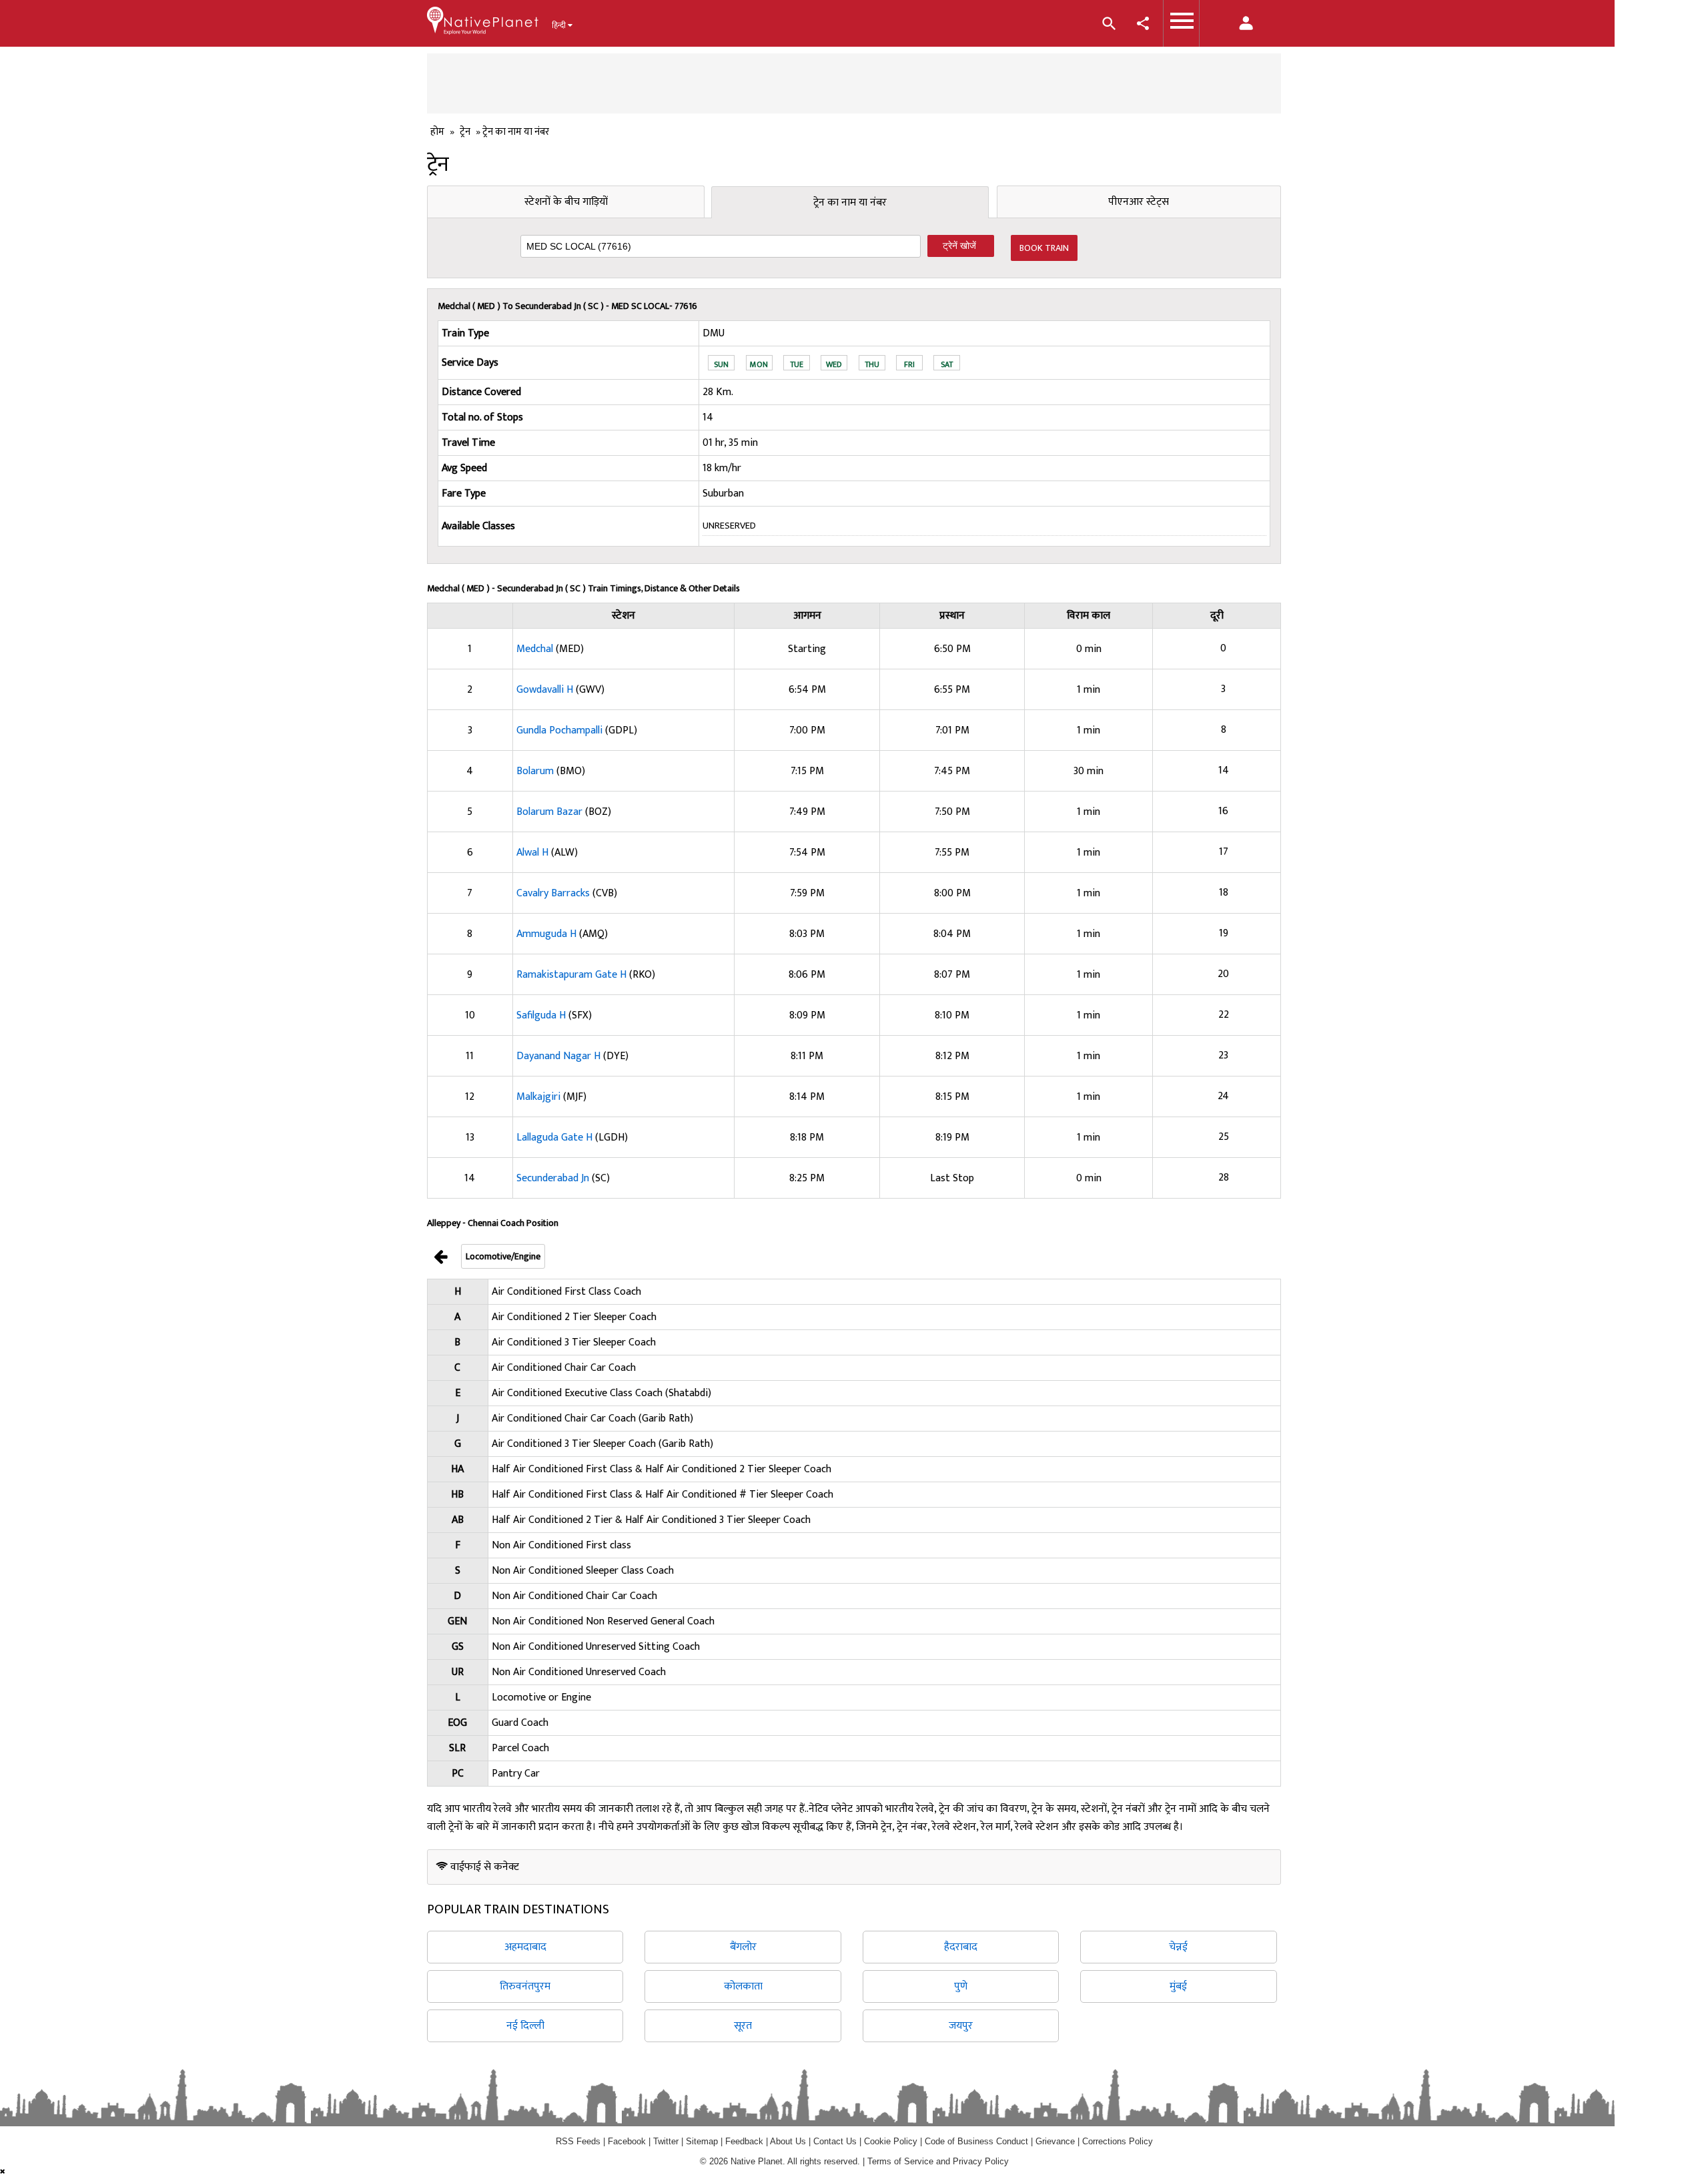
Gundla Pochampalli (561, 730)
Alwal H (534, 853)
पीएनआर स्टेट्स (1139, 202)
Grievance (1055, 2141)
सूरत (743, 2026)
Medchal (536, 649)
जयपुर (961, 2026)
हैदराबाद (961, 1947)
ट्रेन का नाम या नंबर (850, 203)
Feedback (744, 2141)
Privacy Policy (981, 2161)
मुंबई (1178, 1986)
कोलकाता (743, 1986)
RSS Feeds (578, 2141)
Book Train (1044, 248)
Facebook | (630, 2141)
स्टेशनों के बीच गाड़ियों (566, 202)
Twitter (666, 2141)
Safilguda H (542, 1015)
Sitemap (702, 2141)
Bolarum (536, 771)
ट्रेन (465, 132)
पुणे (961, 1986)
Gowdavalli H (546, 690)
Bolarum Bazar (551, 812)
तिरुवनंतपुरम (525, 1986)
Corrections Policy (1118, 2141)
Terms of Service (900, 2161)
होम (437, 132)
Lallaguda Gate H (556, 1138)
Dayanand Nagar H (560, 1056)
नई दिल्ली (525, 2026)
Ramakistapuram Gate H (573, 975)
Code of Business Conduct (976, 2141)
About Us (788, 2141)
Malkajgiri (540, 1097)
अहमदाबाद (525, 1947)
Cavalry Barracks (554, 893)
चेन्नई (1178, 1947)
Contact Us (835, 2141)
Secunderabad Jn (554, 1178)
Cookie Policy (892, 2141)
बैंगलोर (743, 1947)
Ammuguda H (548, 934)
